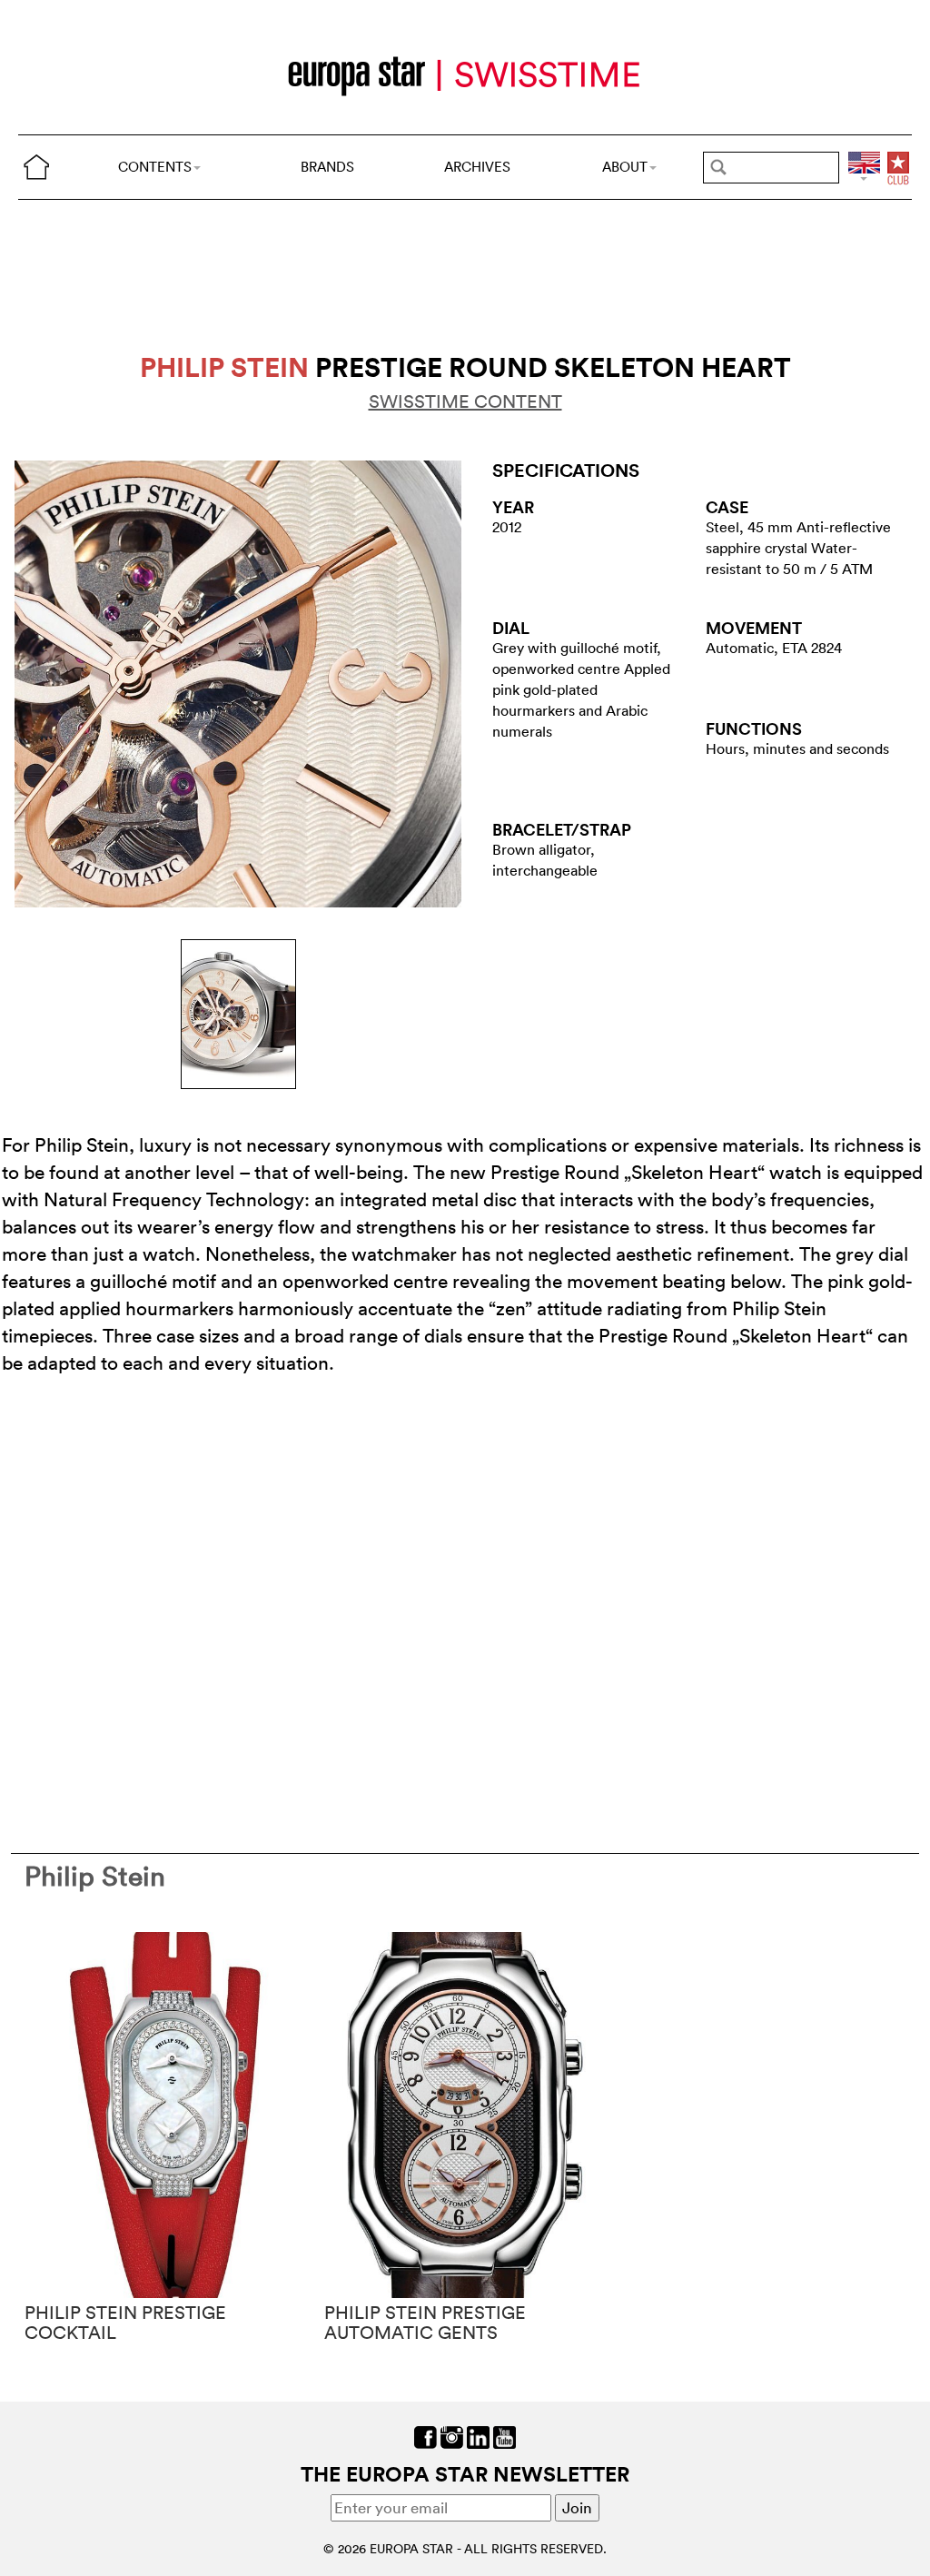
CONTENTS (155, 167)
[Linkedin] (478, 2435)
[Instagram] (452, 2435)
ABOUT (625, 167)
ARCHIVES (477, 167)
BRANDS (327, 167)
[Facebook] (425, 2435)
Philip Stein (95, 1876)
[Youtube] (505, 2435)
